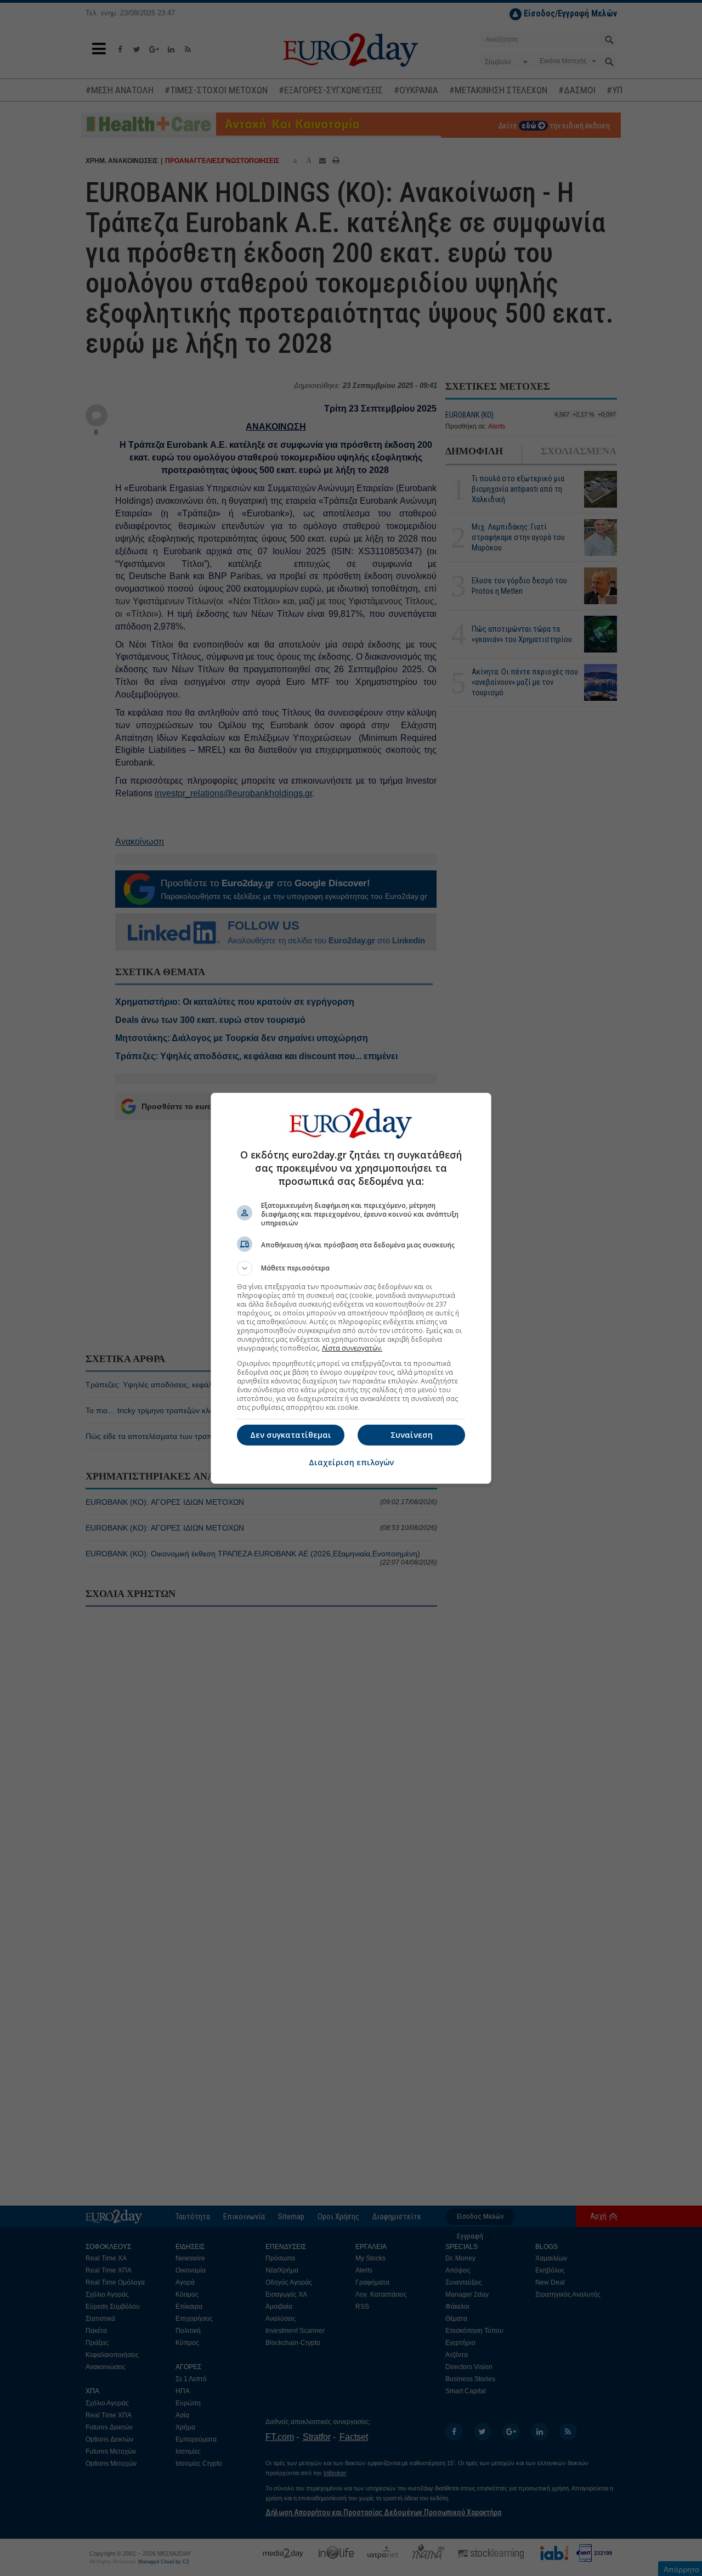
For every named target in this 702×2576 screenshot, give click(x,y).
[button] (351, 1268)
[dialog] (351, 1288)
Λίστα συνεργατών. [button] (352, 1348)
